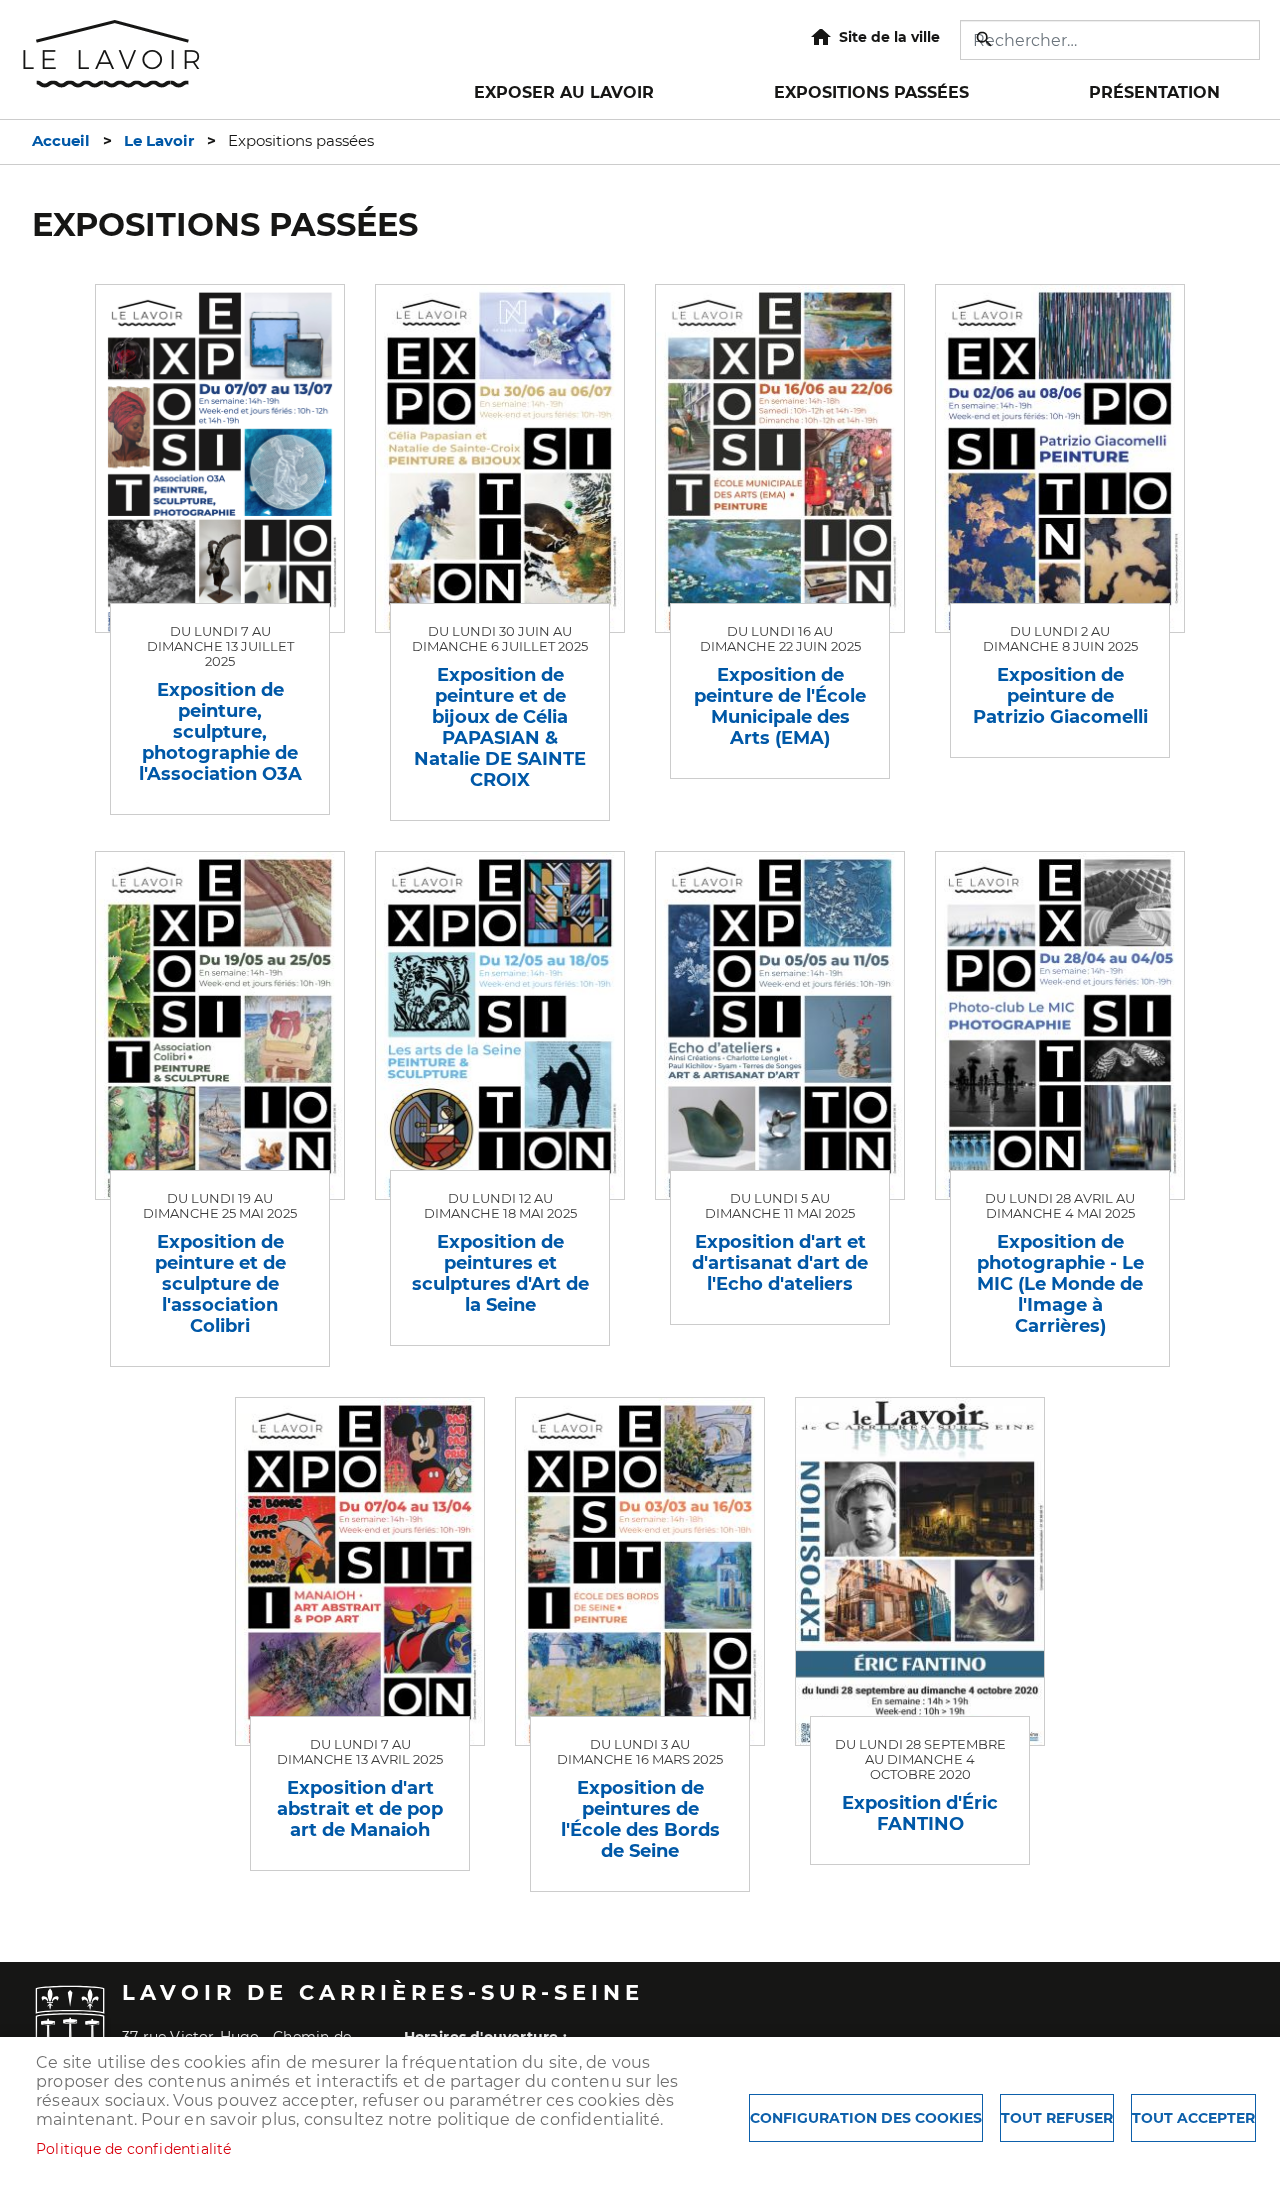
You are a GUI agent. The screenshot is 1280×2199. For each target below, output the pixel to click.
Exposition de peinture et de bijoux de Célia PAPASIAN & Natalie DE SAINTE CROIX (500, 727)
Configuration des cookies (866, 2118)
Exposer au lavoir (564, 92)
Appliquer (986, 39)
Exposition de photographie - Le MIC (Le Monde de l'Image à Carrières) (1060, 1283)
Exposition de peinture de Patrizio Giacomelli (1060, 695)
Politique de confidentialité (134, 2149)
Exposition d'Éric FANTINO (920, 1813)
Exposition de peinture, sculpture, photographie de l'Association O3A (220, 731)
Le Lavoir (159, 141)
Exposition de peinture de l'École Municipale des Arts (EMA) (780, 706)
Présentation (1154, 92)
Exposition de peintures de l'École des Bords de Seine (640, 1819)
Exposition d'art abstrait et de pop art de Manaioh (360, 1808)
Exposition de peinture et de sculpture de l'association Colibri (220, 1283)
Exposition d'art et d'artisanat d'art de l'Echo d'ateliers (780, 1262)
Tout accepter (1193, 2118)
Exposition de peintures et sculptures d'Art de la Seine (500, 1273)
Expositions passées (871, 92)
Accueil (61, 141)
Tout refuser (1057, 2118)
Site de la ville (889, 37)
